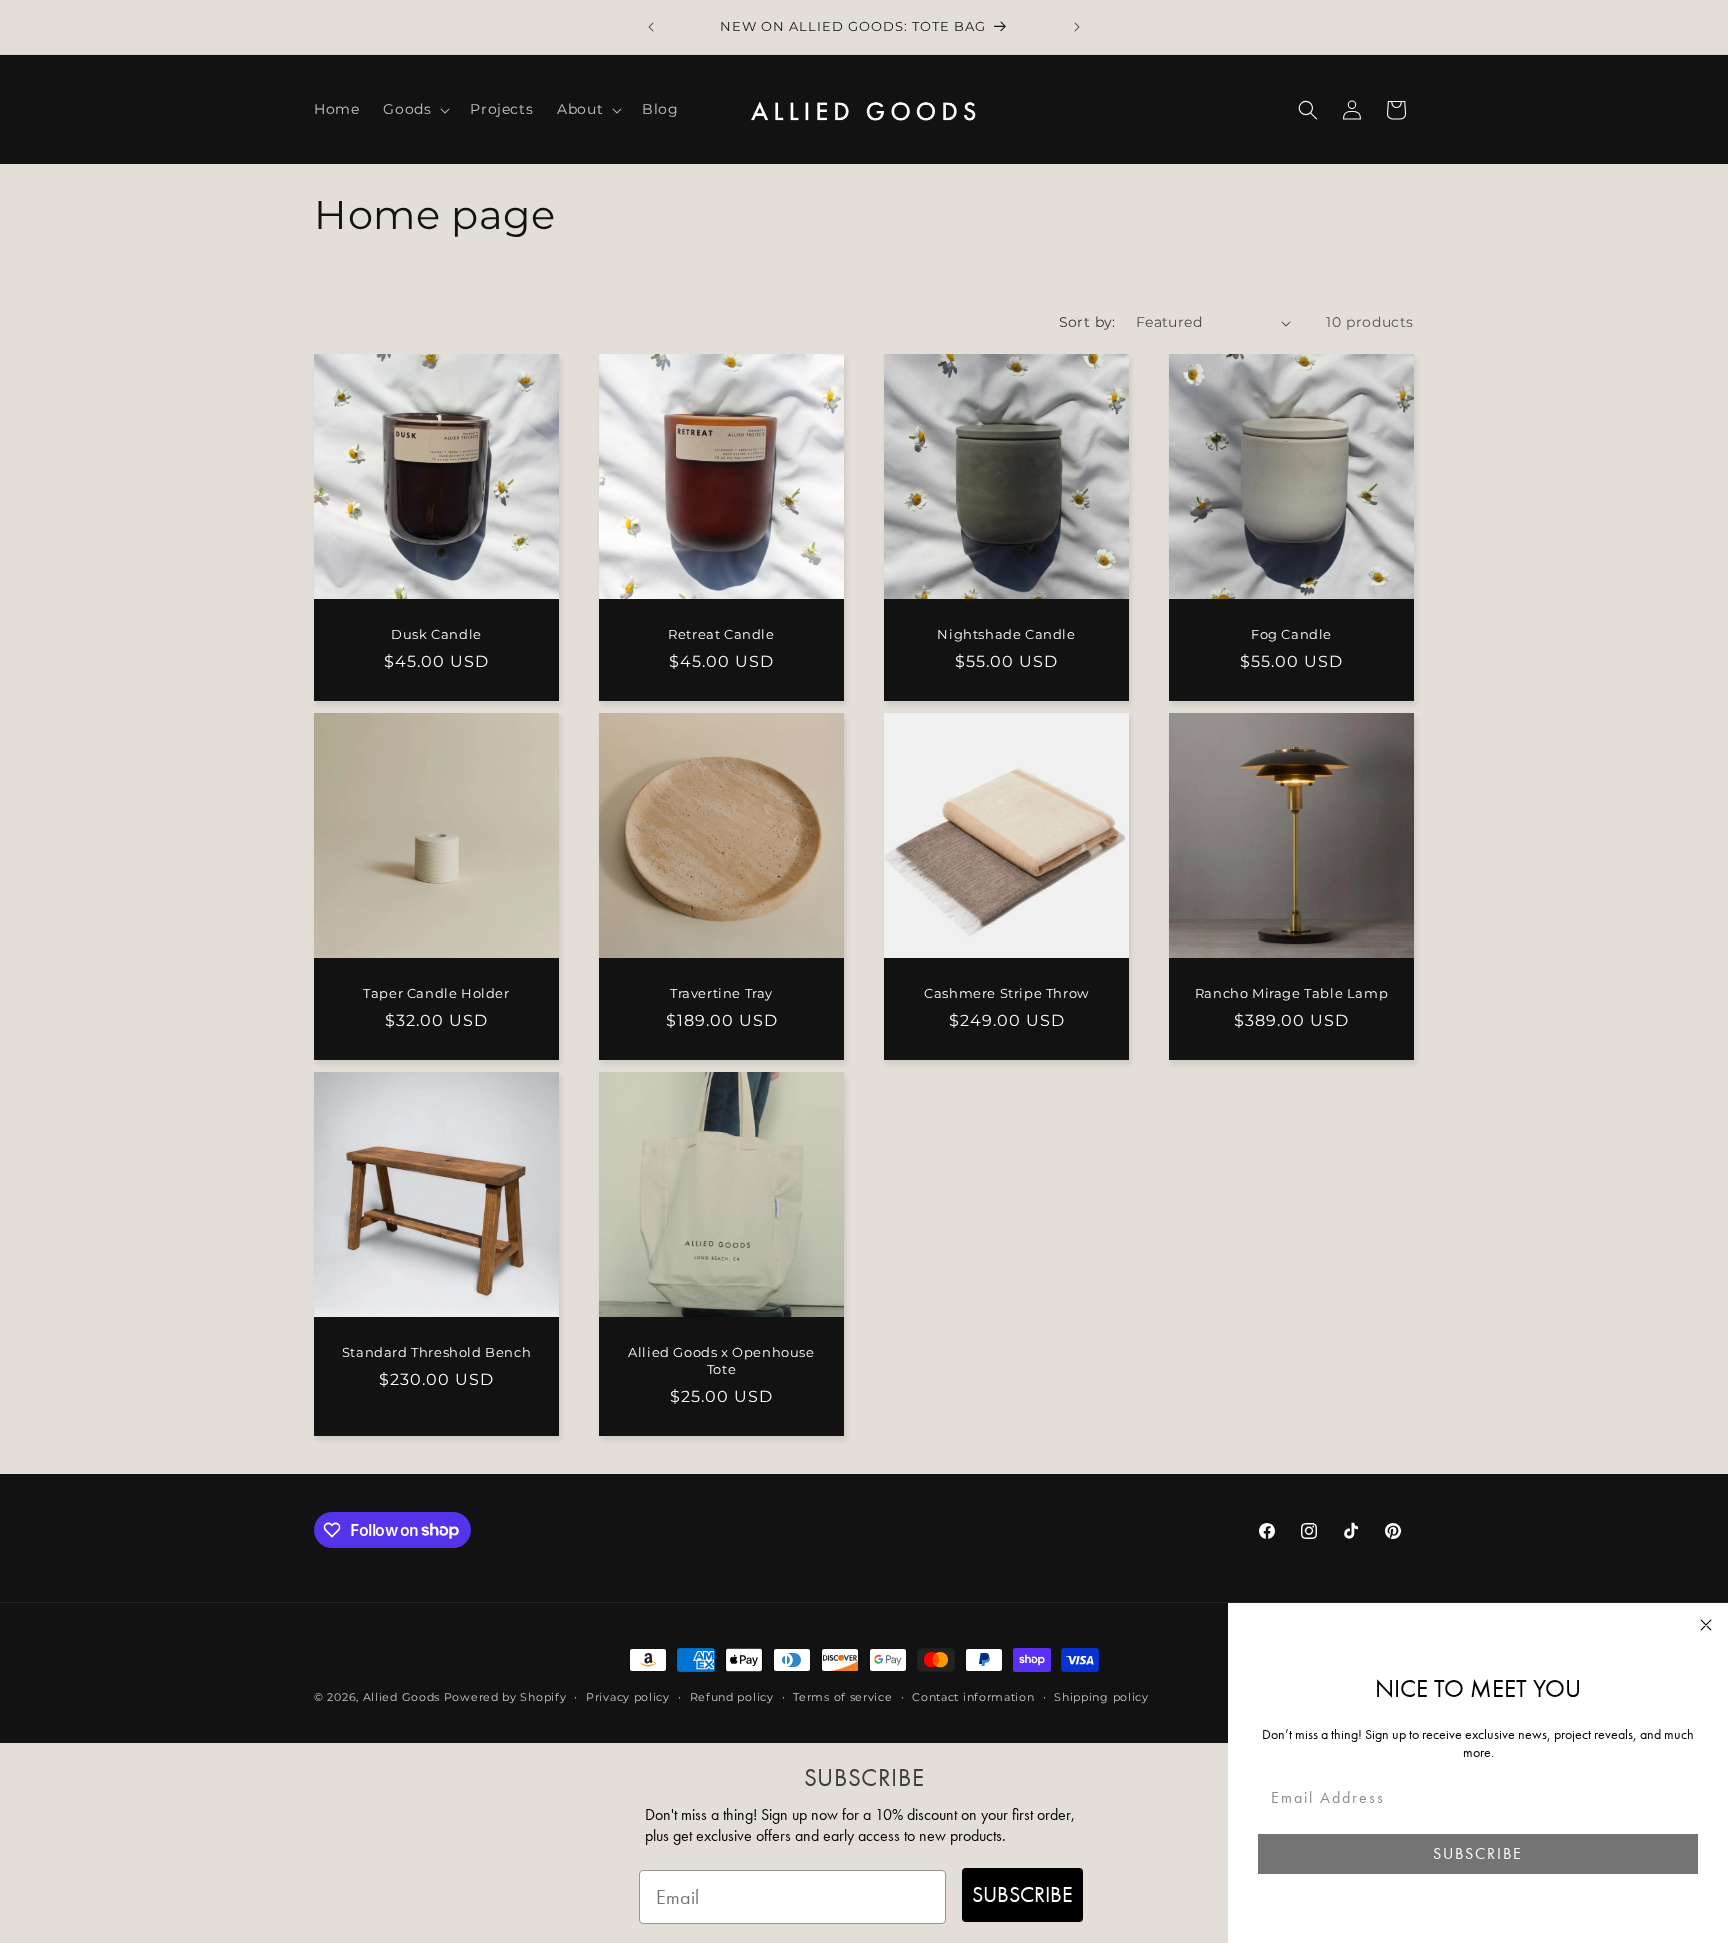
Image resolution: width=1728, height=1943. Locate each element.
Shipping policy (1101, 1696)
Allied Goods (401, 1697)
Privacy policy (628, 1696)
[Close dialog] (1706, 1625)
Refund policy (732, 1696)
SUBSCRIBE (1022, 1894)
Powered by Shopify (505, 1697)
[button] (414, 109)
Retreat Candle (721, 634)
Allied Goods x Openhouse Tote (721, 1360)
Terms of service (842, 1696)
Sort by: (1087, 322)
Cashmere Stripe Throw (1006, 993)
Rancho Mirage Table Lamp (1291, 993)
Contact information (973, 1696)
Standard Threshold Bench (436, 1352)
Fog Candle (1291, 634)
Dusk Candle (436, 634)
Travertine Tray (721, 993)
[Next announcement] (1077, 27)
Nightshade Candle (1006, 634)
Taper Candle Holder (436, 993)
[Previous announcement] (651, 27)
